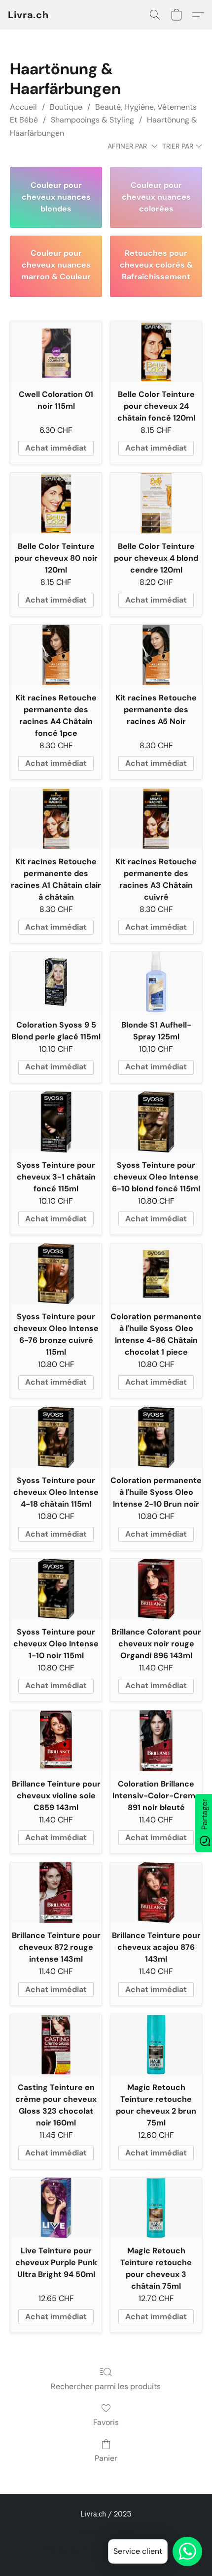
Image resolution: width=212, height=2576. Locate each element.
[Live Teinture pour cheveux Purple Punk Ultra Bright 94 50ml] (56, 2208)
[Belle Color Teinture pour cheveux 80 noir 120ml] (56, 503)
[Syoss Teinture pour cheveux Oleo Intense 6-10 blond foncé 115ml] (156, 1122)
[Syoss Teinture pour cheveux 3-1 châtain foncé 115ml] (56, 1122)
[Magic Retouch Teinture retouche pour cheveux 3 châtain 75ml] (156, 2208)
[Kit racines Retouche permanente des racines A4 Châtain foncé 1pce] (56, 655)
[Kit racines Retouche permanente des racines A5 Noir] (156, 655)
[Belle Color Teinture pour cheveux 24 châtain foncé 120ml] (156, 351)
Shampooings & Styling (92, 120)
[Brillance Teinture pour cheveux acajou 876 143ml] (156, 1893)
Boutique (66, 107)
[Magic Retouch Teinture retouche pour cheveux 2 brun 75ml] (156, 2045)
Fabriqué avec (106, 2549)
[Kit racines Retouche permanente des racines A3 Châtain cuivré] (156, 818)
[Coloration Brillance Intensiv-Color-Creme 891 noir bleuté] (156, 1741)
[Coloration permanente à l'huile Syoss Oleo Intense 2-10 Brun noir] (156, 1437)
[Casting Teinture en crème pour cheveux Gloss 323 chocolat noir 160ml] (56, 2045)
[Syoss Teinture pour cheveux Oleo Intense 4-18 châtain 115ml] (56, 1437)
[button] (28, 15)
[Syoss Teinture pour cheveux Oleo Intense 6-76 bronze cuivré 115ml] (56, 1274)
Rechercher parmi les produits (106, 2386)
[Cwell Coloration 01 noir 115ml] (56, 351)
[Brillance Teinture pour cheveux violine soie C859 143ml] (56, 1741)
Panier (106, 2458)
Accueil (23, 107)
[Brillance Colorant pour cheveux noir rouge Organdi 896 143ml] (156, 1589)
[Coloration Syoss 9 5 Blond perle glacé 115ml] (56, 982)
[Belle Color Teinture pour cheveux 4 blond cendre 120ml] (156, 503)
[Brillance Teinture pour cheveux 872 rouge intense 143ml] (56, 1893)
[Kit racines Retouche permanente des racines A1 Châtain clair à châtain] (56, 818)
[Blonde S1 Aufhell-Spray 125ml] (156, 982)
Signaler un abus (106, 2532)
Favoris (106, 2422)
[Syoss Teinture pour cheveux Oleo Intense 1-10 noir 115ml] (56, 1589)
